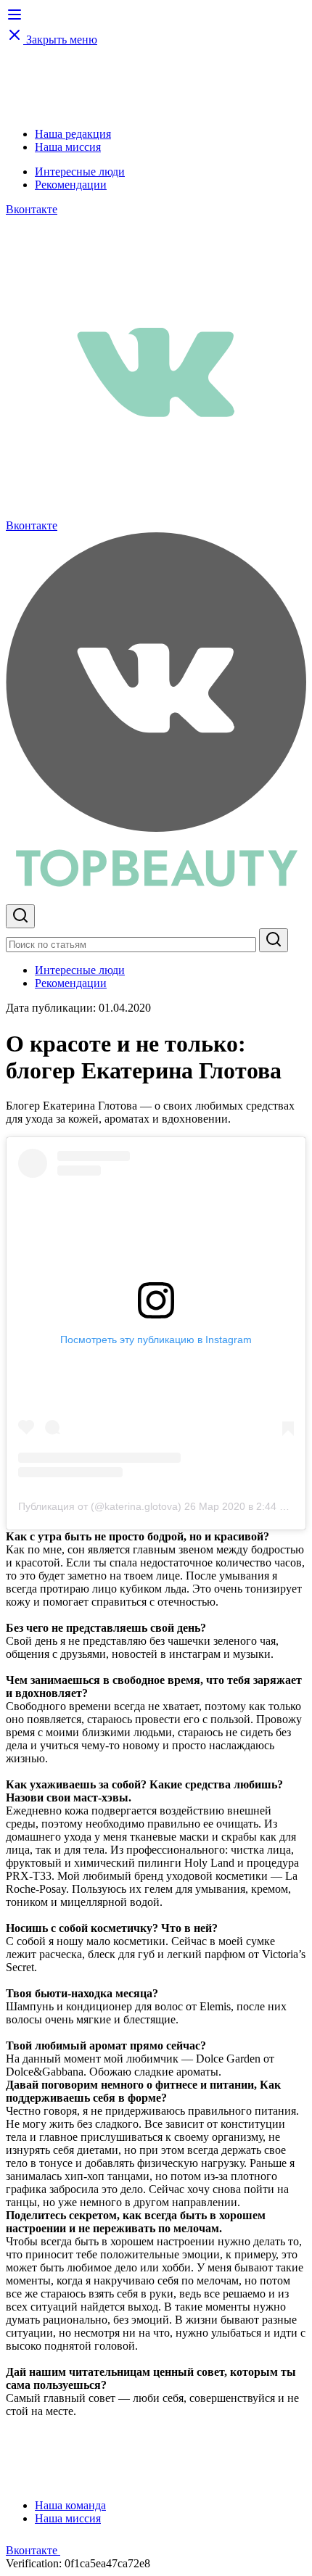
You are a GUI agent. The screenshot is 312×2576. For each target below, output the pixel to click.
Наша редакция (73, 134)
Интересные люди (80, 172)
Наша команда (70, 2505)
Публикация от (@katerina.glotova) (100, 1506)
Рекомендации (71, 185)
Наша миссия (68, 147)
